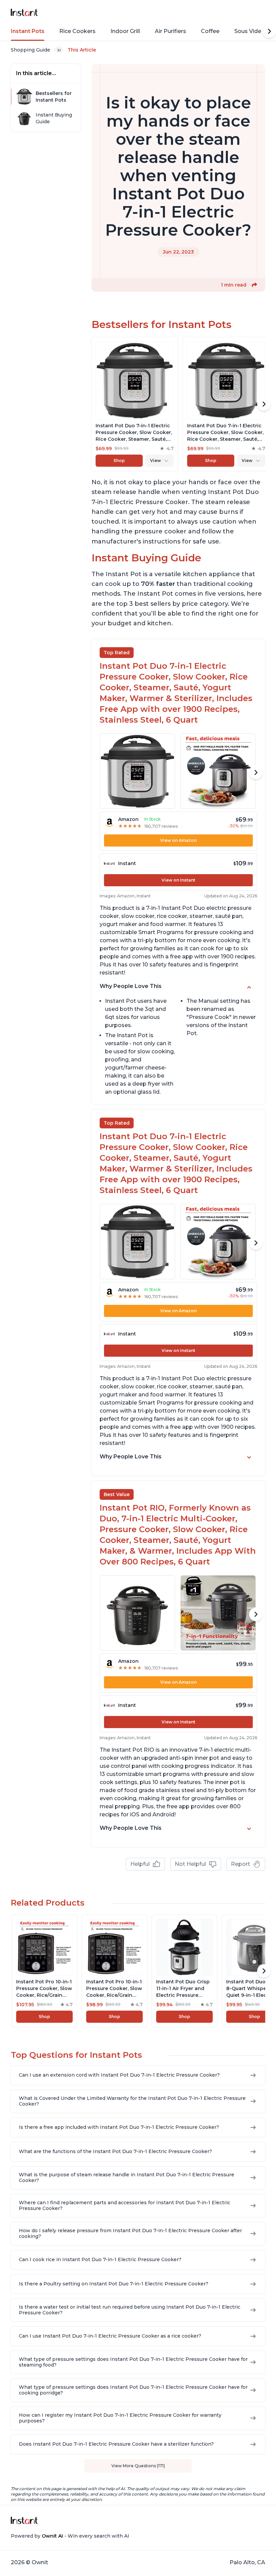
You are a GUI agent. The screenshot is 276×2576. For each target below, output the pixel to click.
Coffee (210, 31)
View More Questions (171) (138, 2466)
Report (240, 1864)
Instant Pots (28, 31)
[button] (254, 285)
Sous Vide (248, 31)
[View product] (135, 404)
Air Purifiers (170, 31)
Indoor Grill (125, 31)
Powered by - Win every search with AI (70, 2536)
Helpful (140, 1864)
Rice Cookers (77, 31)
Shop (119, 460)
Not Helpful (190, 1864)
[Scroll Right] (269, 31)
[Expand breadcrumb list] (59, 50)
